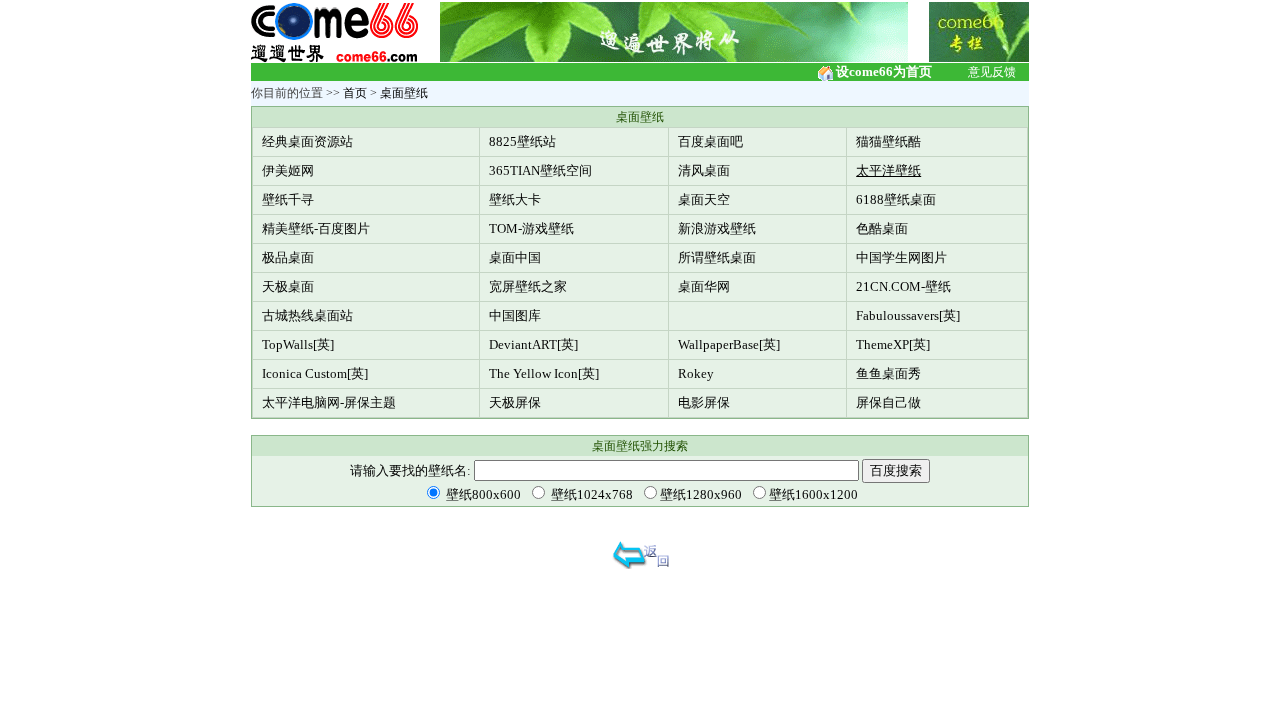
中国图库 (515, 315)
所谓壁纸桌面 (717, 257)
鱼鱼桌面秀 (888, 373)
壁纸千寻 (288, 199)
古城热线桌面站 (307, 315)
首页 (355, 93)
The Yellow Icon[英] (544, 373)
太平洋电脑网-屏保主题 (329, 402)
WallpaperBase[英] (729, 344)
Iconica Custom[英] (315, 373)
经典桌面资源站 (307, 141)
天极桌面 (288, 286)
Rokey (696, 373)
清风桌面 (704, 170)
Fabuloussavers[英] (908, 315)
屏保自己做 (888, 402)
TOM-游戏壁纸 (531, 228)
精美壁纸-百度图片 (316, 228)
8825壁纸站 (522, 141)
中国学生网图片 (901, 257)
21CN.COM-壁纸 (903, 286)
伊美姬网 (288, 170)
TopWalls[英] (298, 344)
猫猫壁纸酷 (888, 141)
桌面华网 (704, 286)
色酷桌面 (882, 228)
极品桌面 (288, 257)
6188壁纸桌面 (896, 199)
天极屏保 (515, 402)
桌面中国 (515, 257)
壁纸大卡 (515, 199)
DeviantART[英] (533, 344)
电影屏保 (704, 402)
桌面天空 (704, 199)
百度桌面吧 (710, 141)
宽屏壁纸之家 (528, 286)
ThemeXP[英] (893, 344)
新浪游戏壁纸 (717, 228)
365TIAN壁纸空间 (540, 170)
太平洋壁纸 (888, 170)
